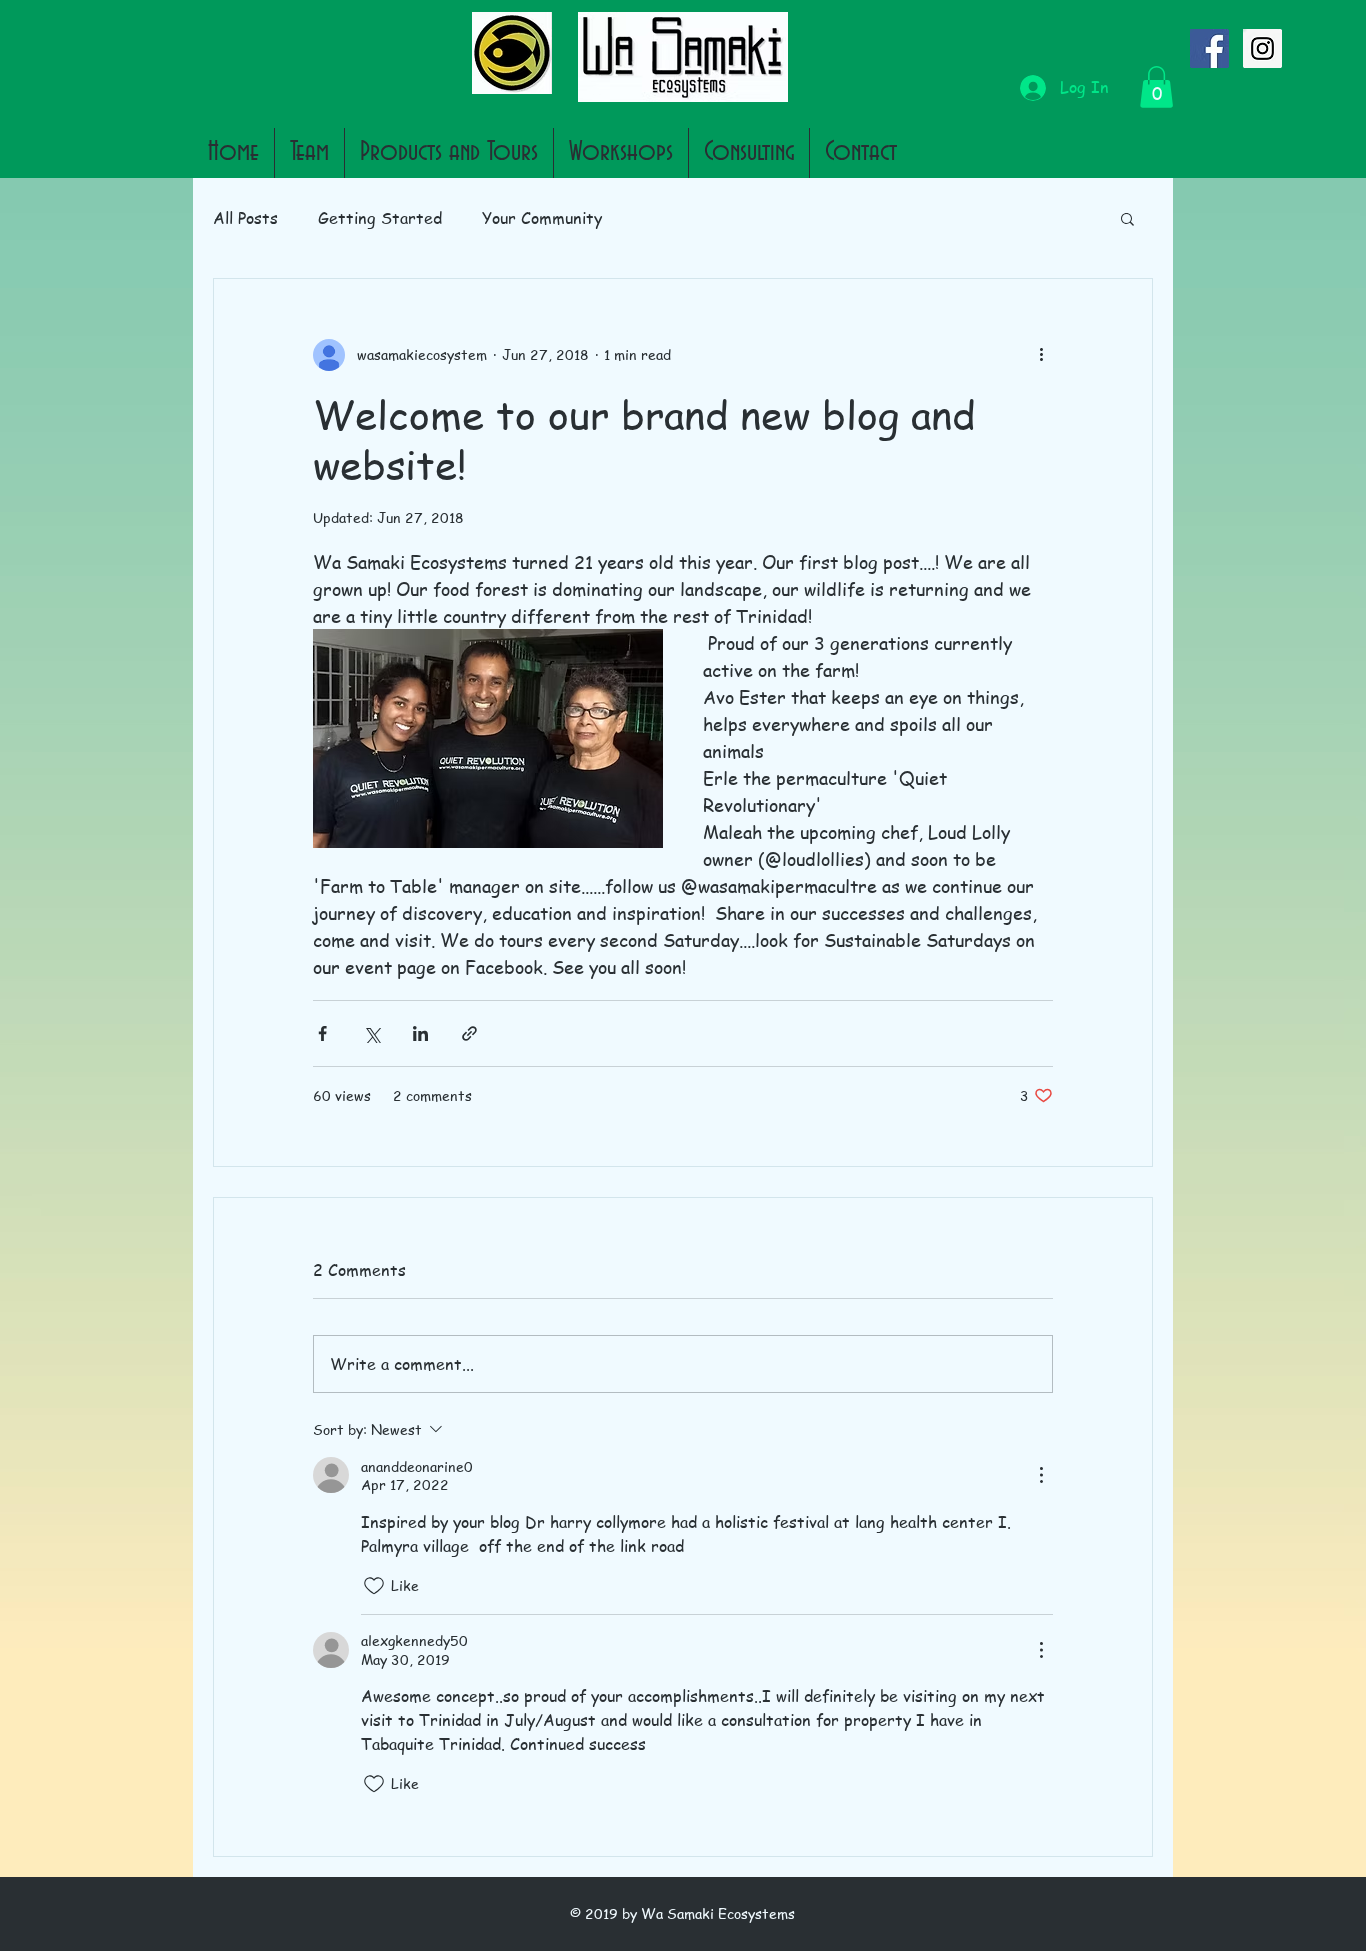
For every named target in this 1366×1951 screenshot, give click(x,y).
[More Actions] (1041, 1475)
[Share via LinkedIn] (420, 1033)
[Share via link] (469, 1033)
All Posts (245, 218)
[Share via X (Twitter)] (371, 1033)
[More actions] (1041, 355)
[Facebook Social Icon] (1209, 48)
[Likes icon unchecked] (374, 1586)
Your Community (542, 218)
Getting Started (380, 218)
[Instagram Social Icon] (1262, 48)
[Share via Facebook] (322, 1033)
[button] (1156, 87)
